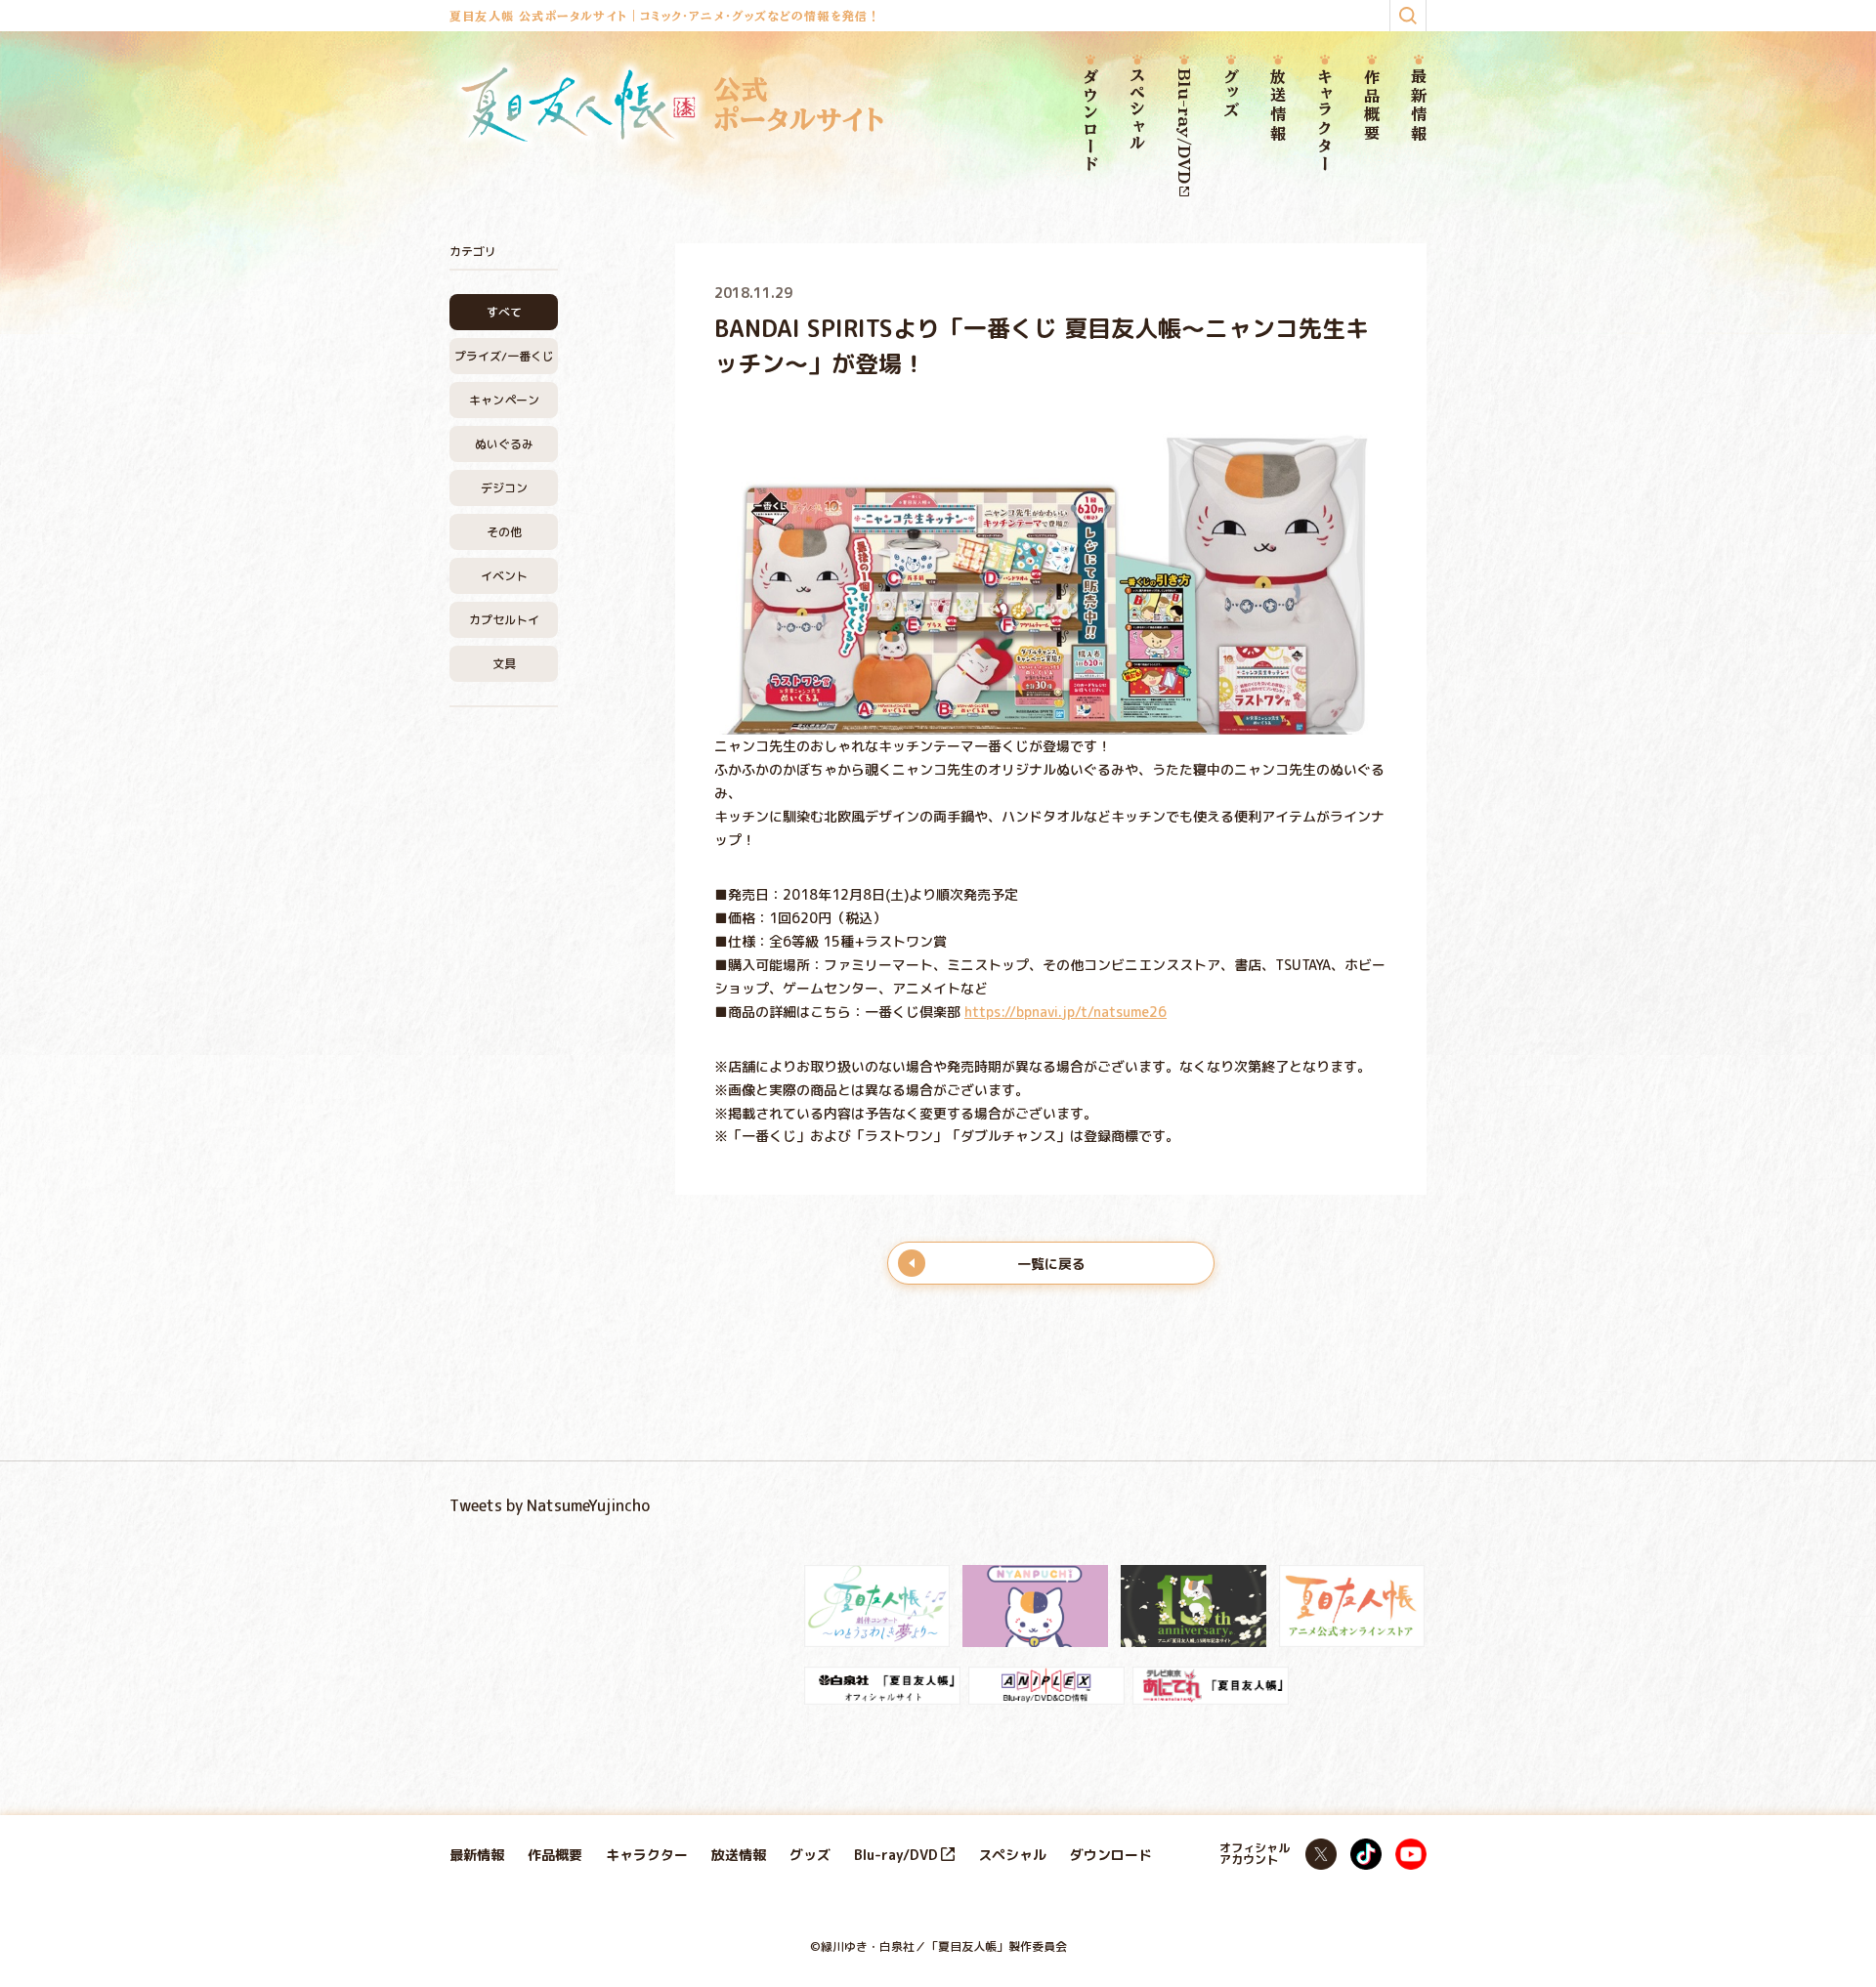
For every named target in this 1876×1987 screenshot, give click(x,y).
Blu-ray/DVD (1184, 126)
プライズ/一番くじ (504, 356)
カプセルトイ (504, 620)
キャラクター (1325, 121)
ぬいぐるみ (504, 444)
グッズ (1231, 94)
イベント (504, 576)
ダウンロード (1090, 121)
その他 (504, 532)
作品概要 (1372, 106)
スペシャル (1137, 110)
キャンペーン (504, 400)
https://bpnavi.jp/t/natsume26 (1066, 1012)
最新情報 (1419, 106)
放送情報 (1278, 106)
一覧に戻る (1051, 1264)
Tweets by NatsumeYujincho (550, 1505)
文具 (504, 664)
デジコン (504, 488)
